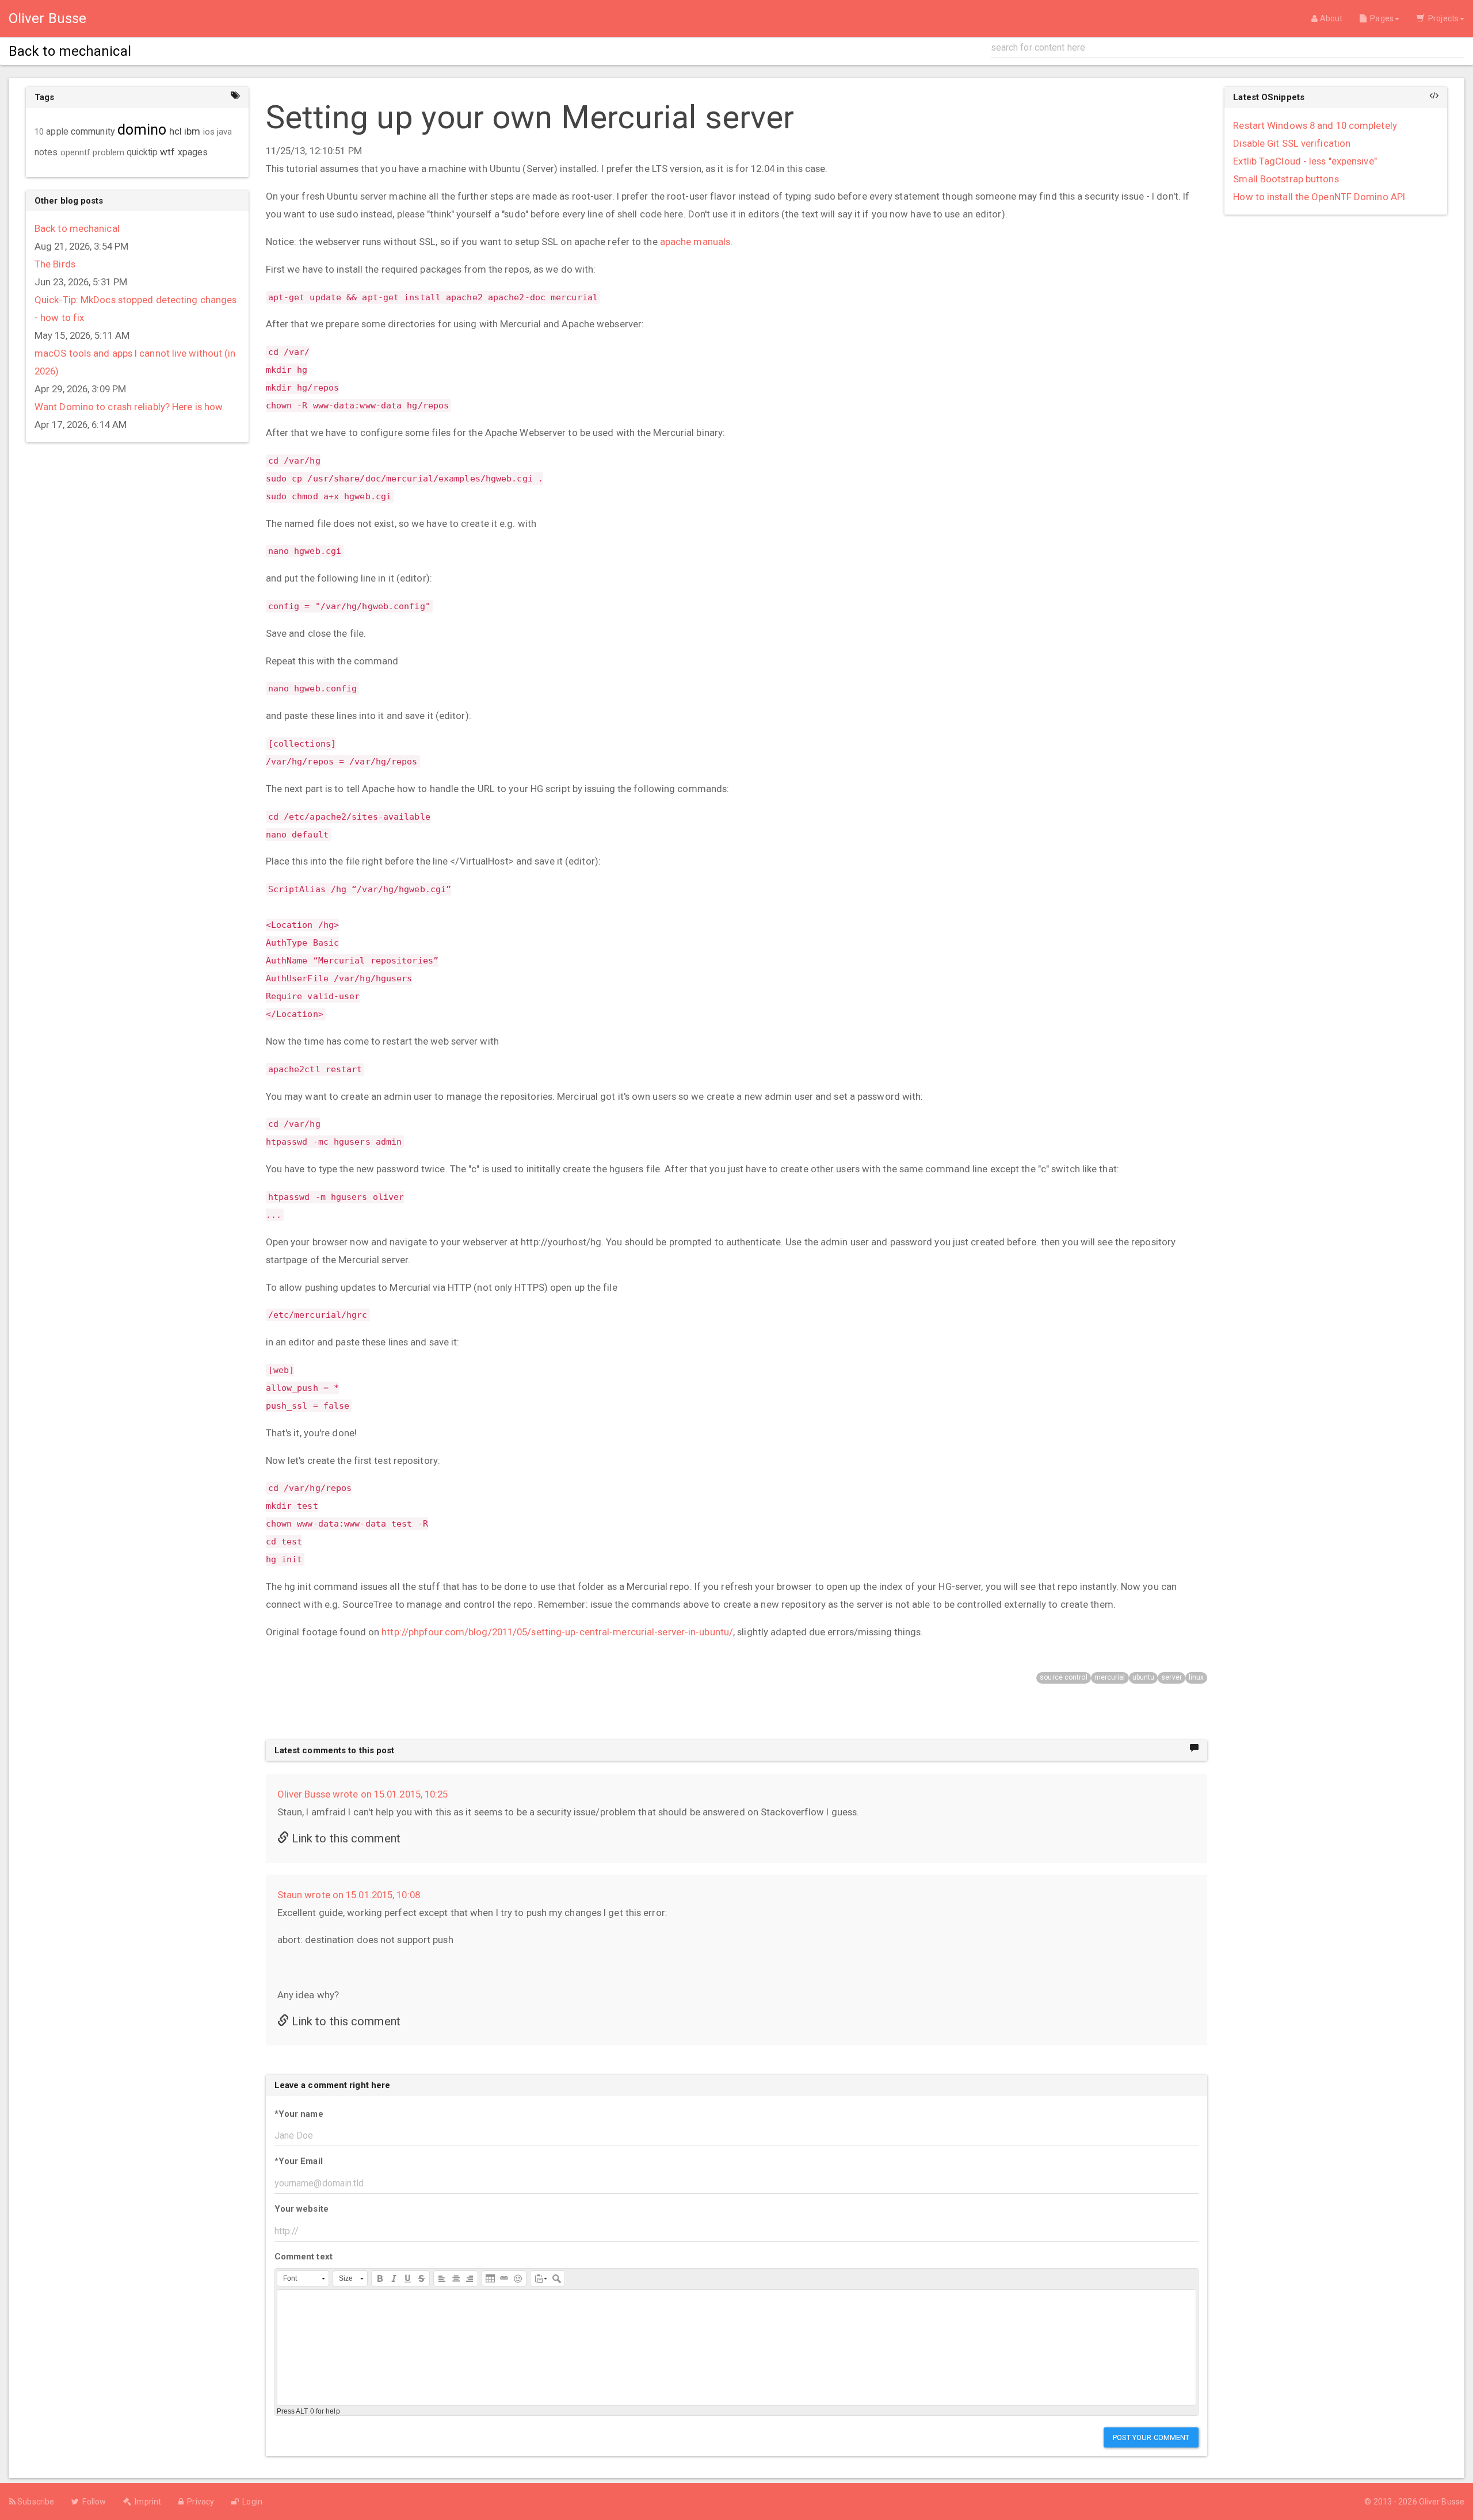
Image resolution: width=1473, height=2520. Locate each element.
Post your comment (1151, 2437)
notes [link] (46, 152)
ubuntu (1144, 1677)
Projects (1442, 18)
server (1171, 1677)
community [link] (93, 131)
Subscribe (35, 2502)
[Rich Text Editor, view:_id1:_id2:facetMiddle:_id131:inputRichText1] (737, 2347)
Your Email (299, 2161)
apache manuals (695, 242)
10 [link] (39, 132)
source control (1063, 1677)
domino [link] (142, 130)
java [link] (224, 132)
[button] (303, 2278)
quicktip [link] (142, 152)
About (1330, 18)
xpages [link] (193, 152)
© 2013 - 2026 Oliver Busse (1414, 2502)
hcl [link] (175, 131)
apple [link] (57, 132)
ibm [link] (192, 131)
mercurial (1110, 1677)
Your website (302, 2209)
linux (1197, 1677)
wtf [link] (167, 152)
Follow (92, 2502)
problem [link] (108, 152)
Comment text (304, 2257)
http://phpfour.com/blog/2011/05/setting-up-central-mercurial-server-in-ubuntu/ (557, 1632)
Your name (299, 2114)
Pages (1380, 18)
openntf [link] (76, 152)
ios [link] (209, 132)
